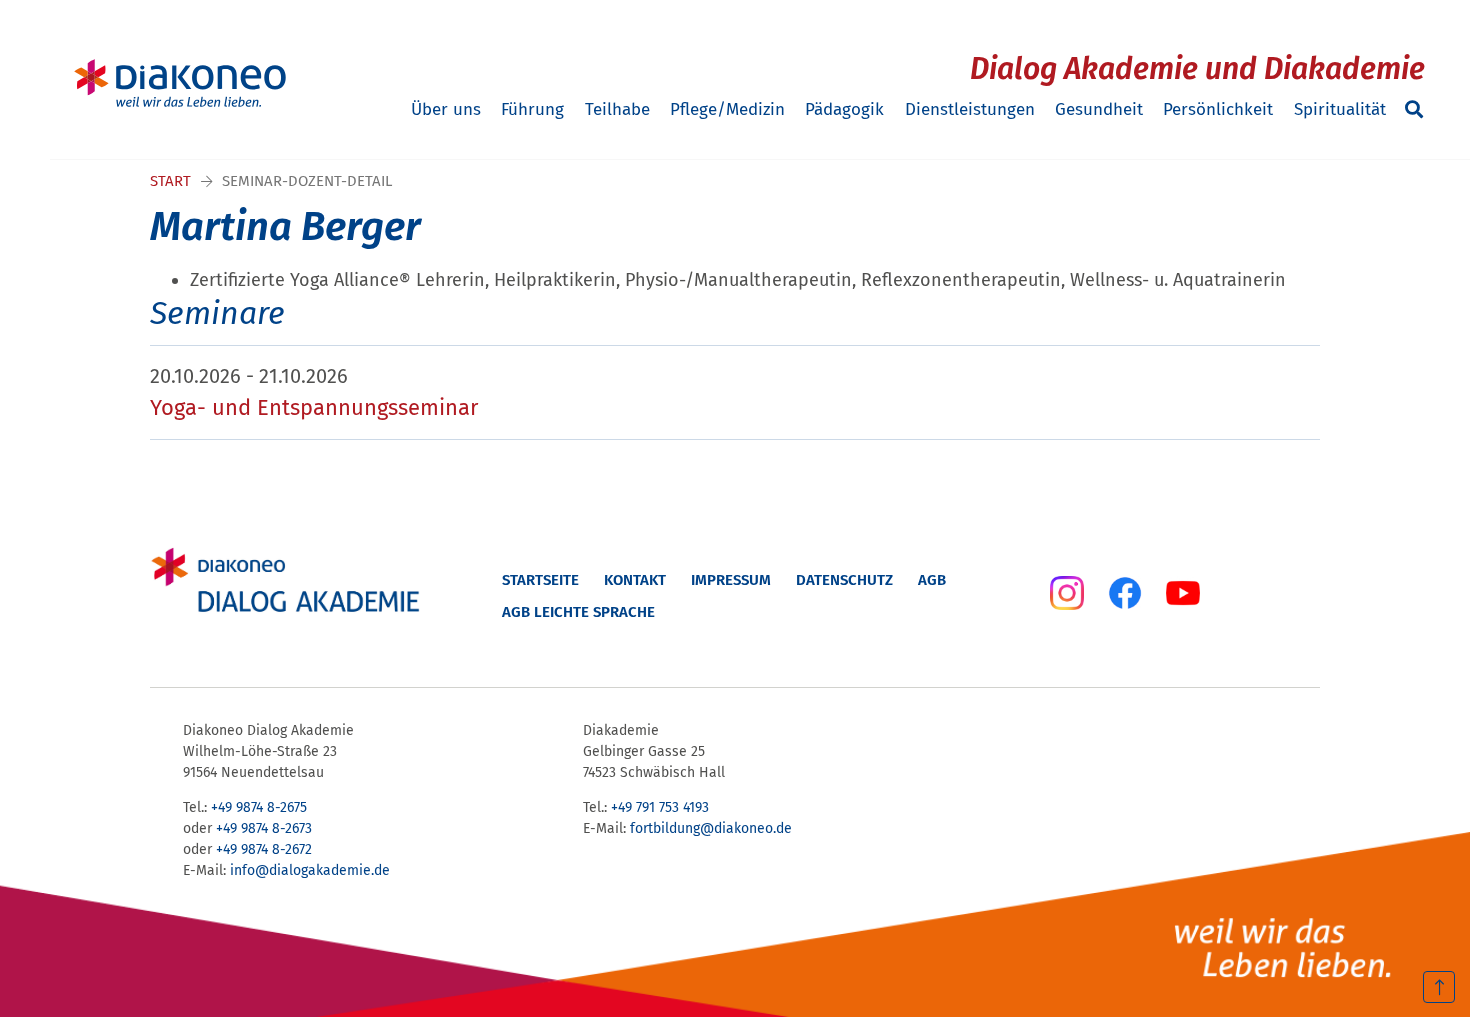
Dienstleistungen (970, 109)
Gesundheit (1099, 109)
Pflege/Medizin (727, 109)
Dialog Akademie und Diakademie (1197, 69)
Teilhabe (617, 109)
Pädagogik (844, 109)
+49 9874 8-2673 (264, 828)
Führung (532, 109)
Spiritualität (1340, 109)
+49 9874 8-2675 (259, 807)
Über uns (446, 109)
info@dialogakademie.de (310, 870)
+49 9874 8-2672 (264, 849)
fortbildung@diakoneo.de (711, 828)
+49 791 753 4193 (660, 807)
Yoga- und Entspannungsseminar (314, 407)
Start (170, 181)
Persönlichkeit (1218, 109)
